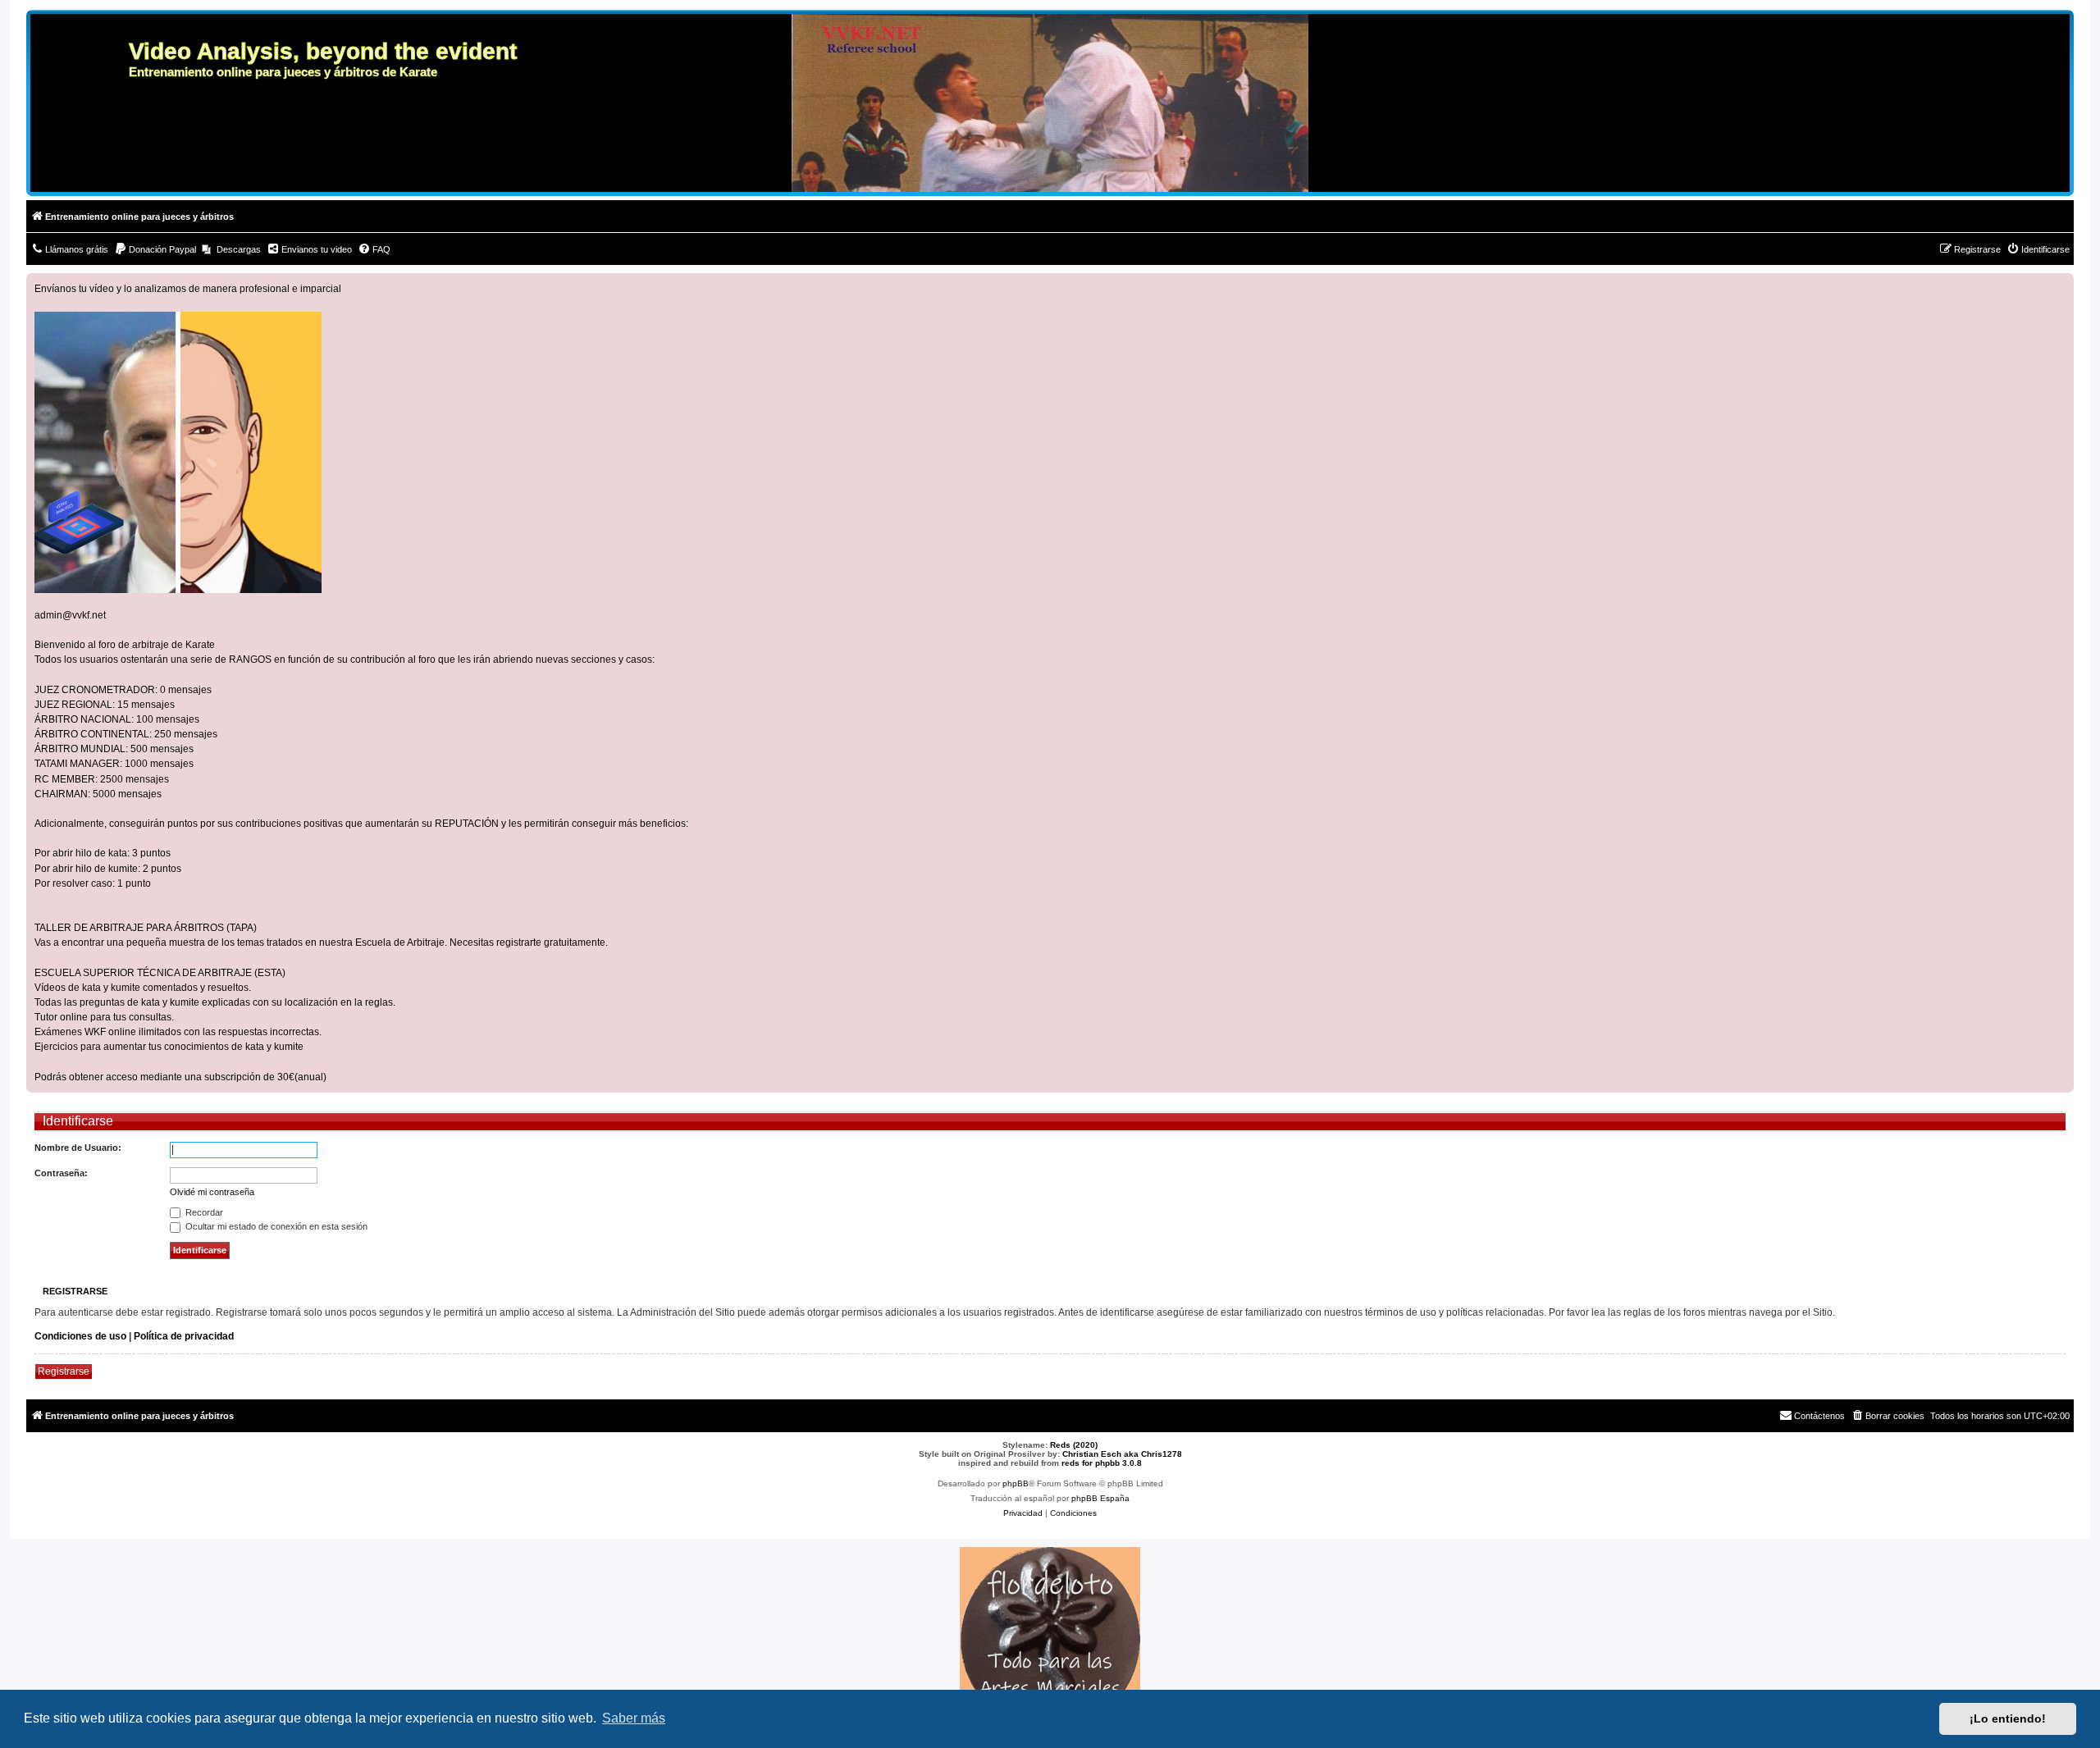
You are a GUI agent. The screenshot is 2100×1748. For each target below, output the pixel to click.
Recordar (203, 1212)
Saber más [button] (634, 1718)
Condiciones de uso (80, 1336)
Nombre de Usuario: (78, 1148)
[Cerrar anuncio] (2061, 286)
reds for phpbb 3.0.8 (1102, 1463)
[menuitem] (69, 249)
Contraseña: (61, 1173)
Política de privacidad (184, 1336)
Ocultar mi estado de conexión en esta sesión (275, 1226)
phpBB (1016, 1483)
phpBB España (1100, 1498)
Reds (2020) (1074, 1445)
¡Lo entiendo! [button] (2008, 1718)
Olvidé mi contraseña (212, 1192)
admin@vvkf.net (70, 615)
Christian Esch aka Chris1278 (1122, 1454)
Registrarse (64, 1371)
